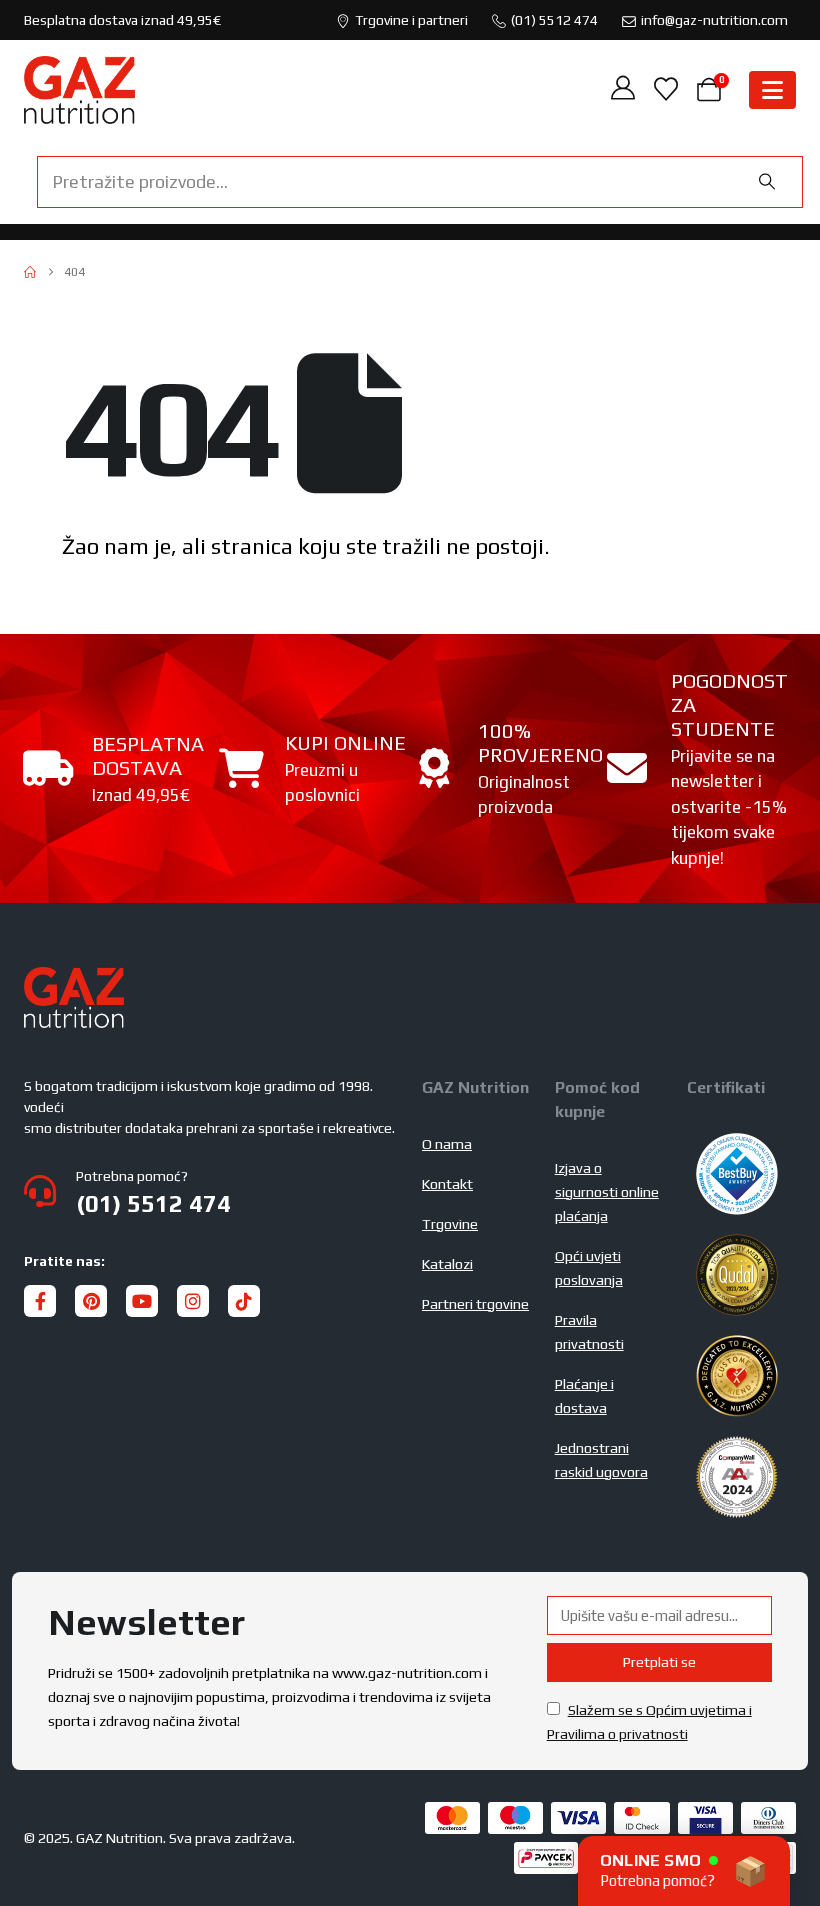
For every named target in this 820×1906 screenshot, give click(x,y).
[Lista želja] (665, 89)
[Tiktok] (244, 1301)
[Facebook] (40, 1301)
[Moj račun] (623, 89)
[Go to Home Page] (30, 272)
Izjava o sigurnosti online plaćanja (607, 1192)
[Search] (767, 182)
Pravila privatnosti (589, 1332)
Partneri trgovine (475, 1304)
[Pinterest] (91, 1301)
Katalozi (447, 1264)
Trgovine (450, 1224)
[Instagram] (193, 1301)
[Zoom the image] (74, 979)
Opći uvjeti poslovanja (589, 1268)
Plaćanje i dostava (584, 1396)
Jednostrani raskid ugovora (601, 1460)
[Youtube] (142, 1301)
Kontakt (447, 1184)
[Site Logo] (79, 90)
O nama (447, 1144)
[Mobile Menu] (772, 90)
